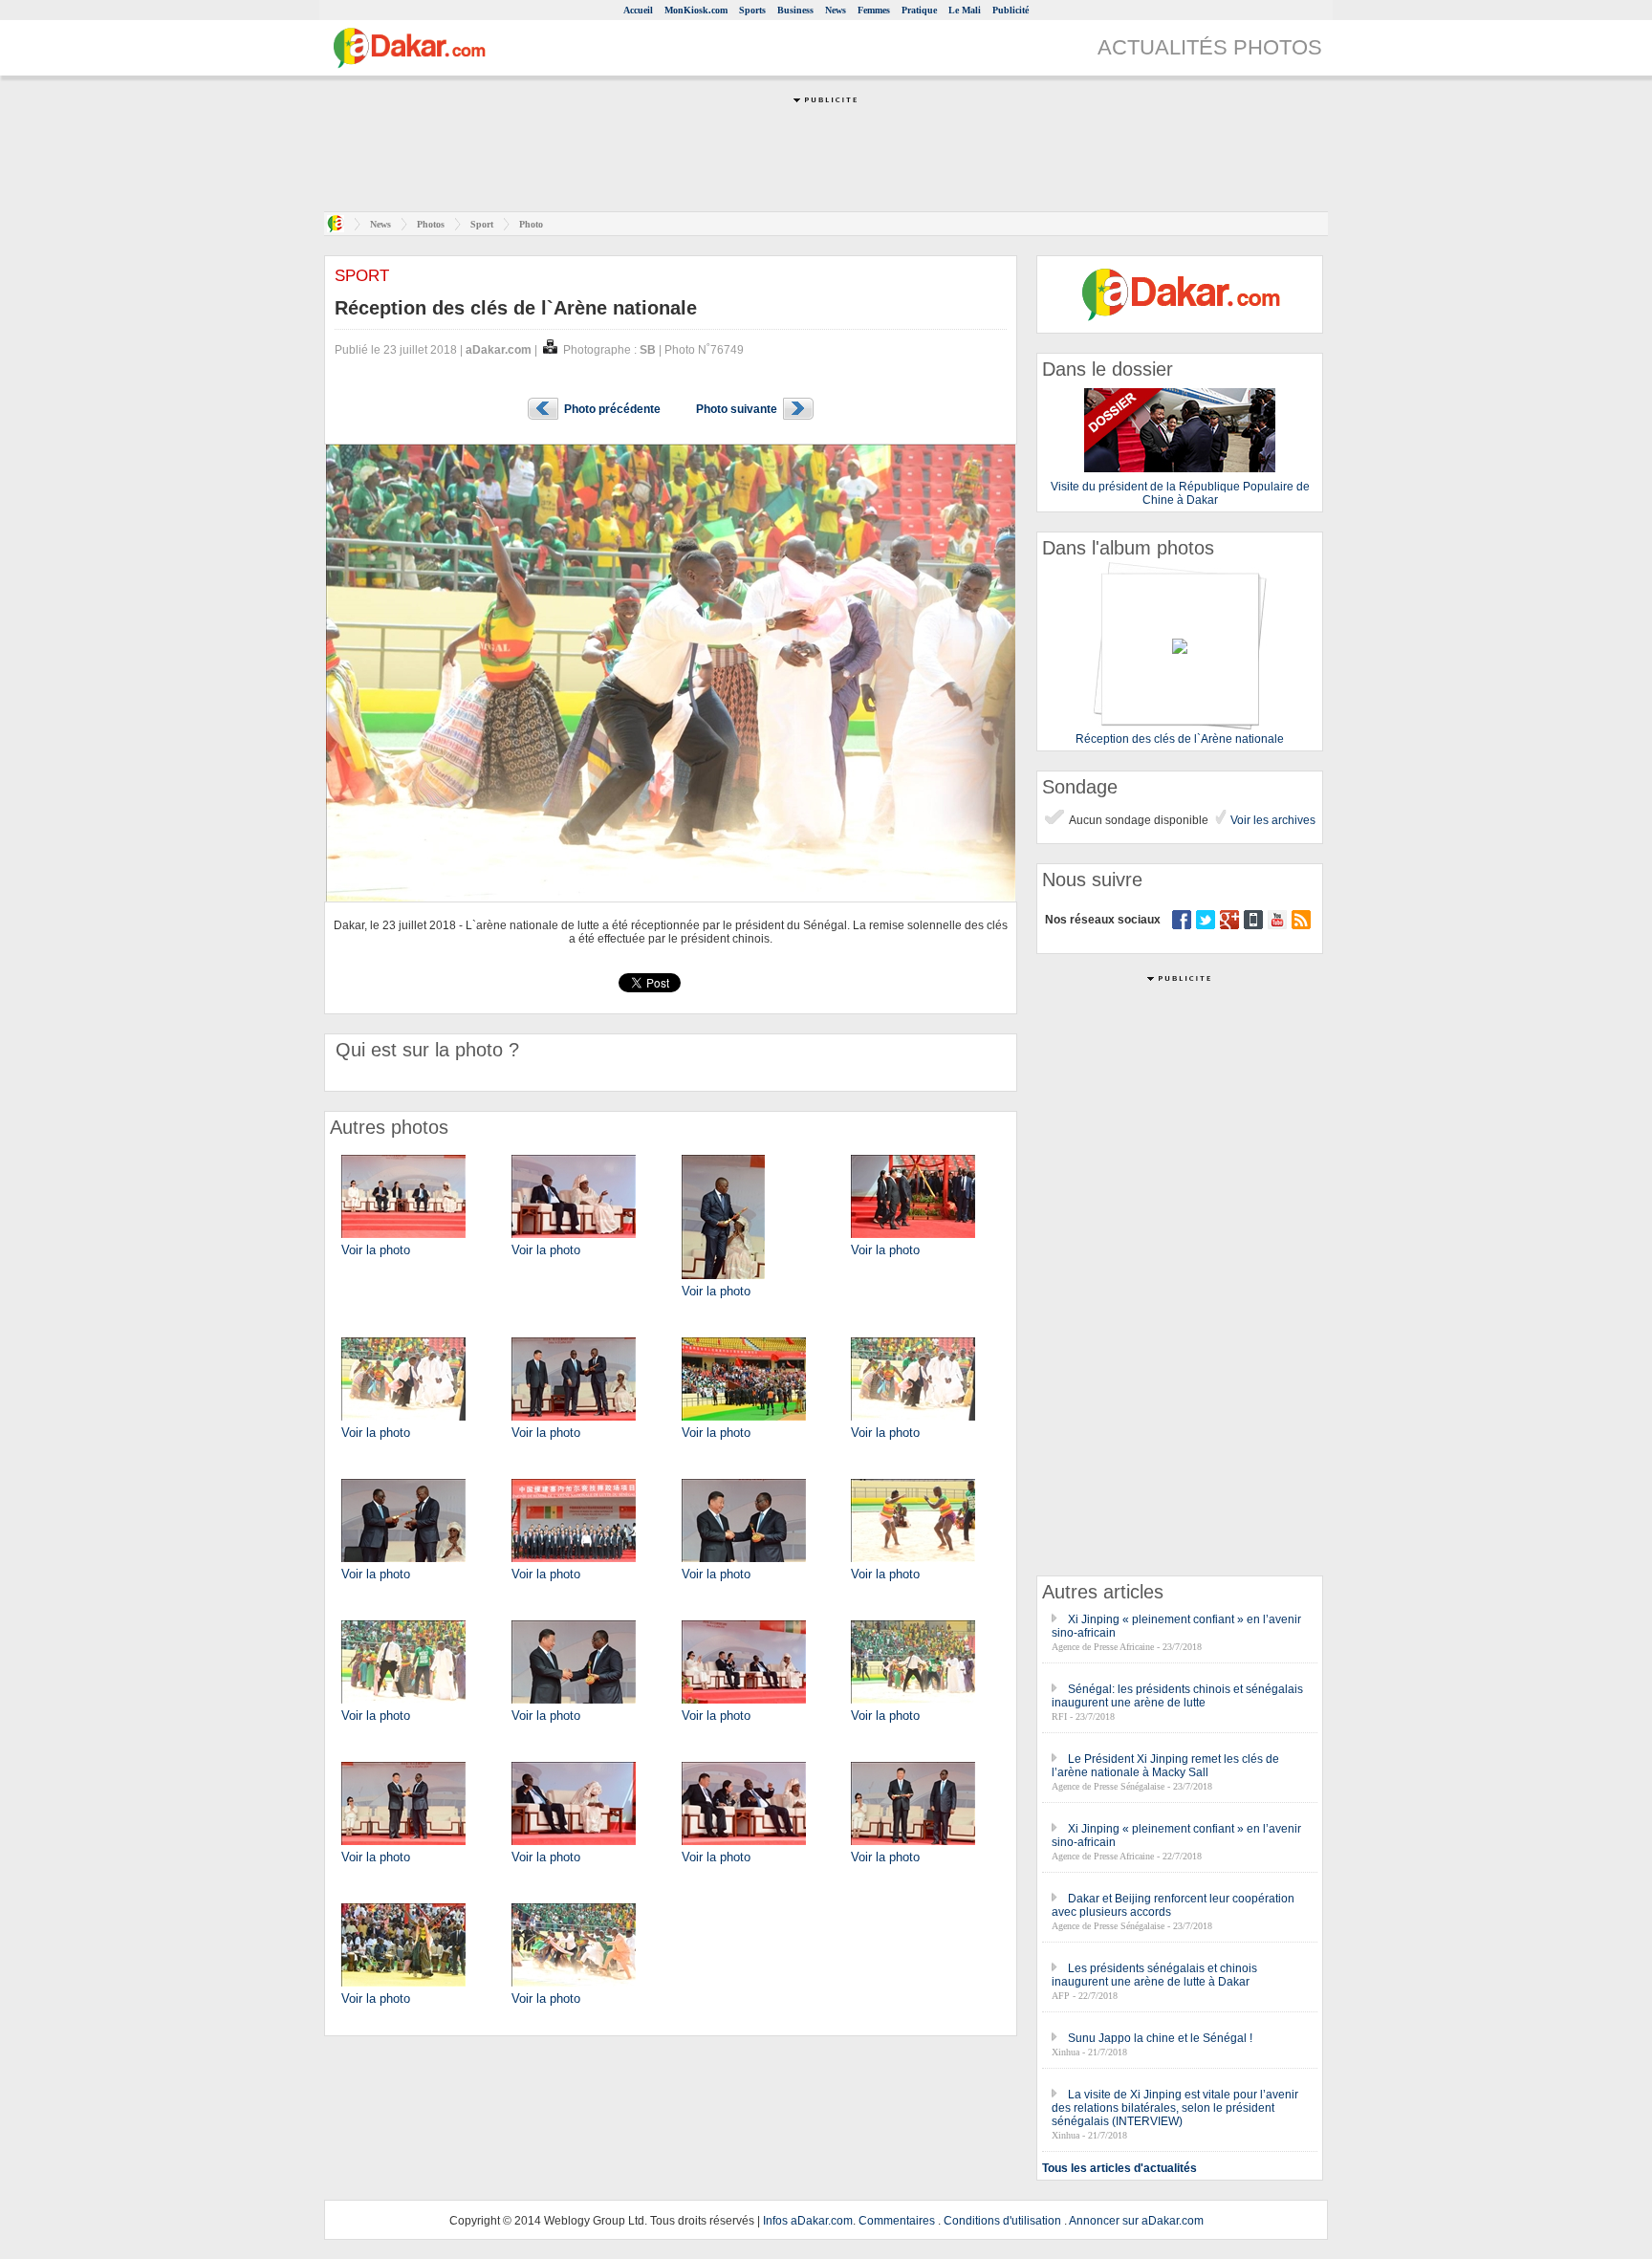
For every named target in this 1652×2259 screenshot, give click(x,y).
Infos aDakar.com (808, 2221)
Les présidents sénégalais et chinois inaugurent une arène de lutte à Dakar (1154, 1975)
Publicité (1011, 10)
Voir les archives (1272, 820)
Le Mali (965, 10)
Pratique (919, 10)
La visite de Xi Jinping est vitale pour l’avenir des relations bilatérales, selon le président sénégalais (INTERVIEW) (1175, 2108)
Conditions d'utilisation (1002, 2221)
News (836, 10)
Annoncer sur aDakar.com (1136, 2221)
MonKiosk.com (696, 10)
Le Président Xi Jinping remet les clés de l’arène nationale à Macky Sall (1165, 1766)
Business (795, 10)
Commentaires (897, 2221)
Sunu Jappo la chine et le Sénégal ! (1160, 2038)
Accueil (638, 10)
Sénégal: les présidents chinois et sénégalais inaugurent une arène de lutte (1177, 1696)
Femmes (874, 10)
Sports (752, 10)
